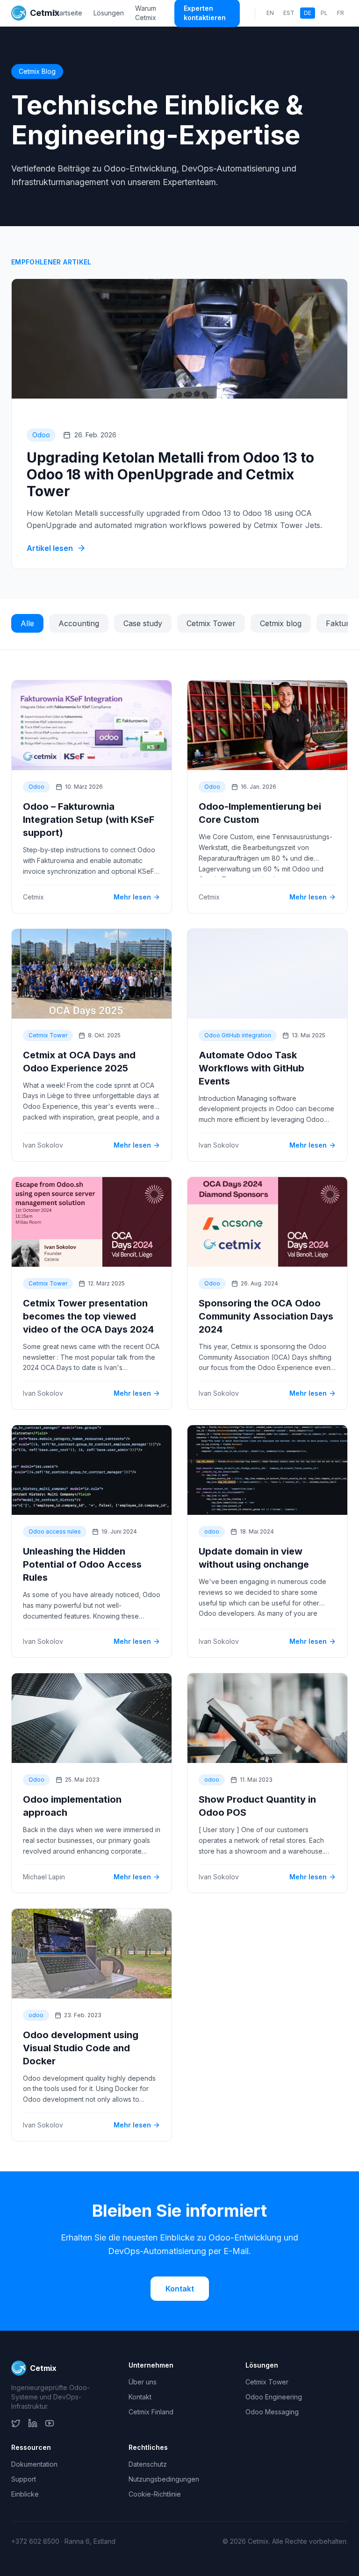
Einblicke (25, 2494)
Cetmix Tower (211, 623)
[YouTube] (50, 2423)
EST (289, 13)
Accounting (79, 623)
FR (341, 13)
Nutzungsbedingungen (164, 2479)
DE (308, 13)
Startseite (68, 13)
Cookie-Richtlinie (155, 2494)
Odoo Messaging (272, 2412)
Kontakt (180, 2289)
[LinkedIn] (33, 2423)
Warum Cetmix (146, 13)
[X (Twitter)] (16, 2423)
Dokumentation (34, 2464)
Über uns (143, 2382)
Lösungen (109, 13)
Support (24, 2479)
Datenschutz (148, 2464)
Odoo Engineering (274, 2397)
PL (324, 13)
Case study (143, 623)
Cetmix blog (281, 623)
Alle (27, 623)
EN (270, 13)
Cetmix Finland (151, 2412)
